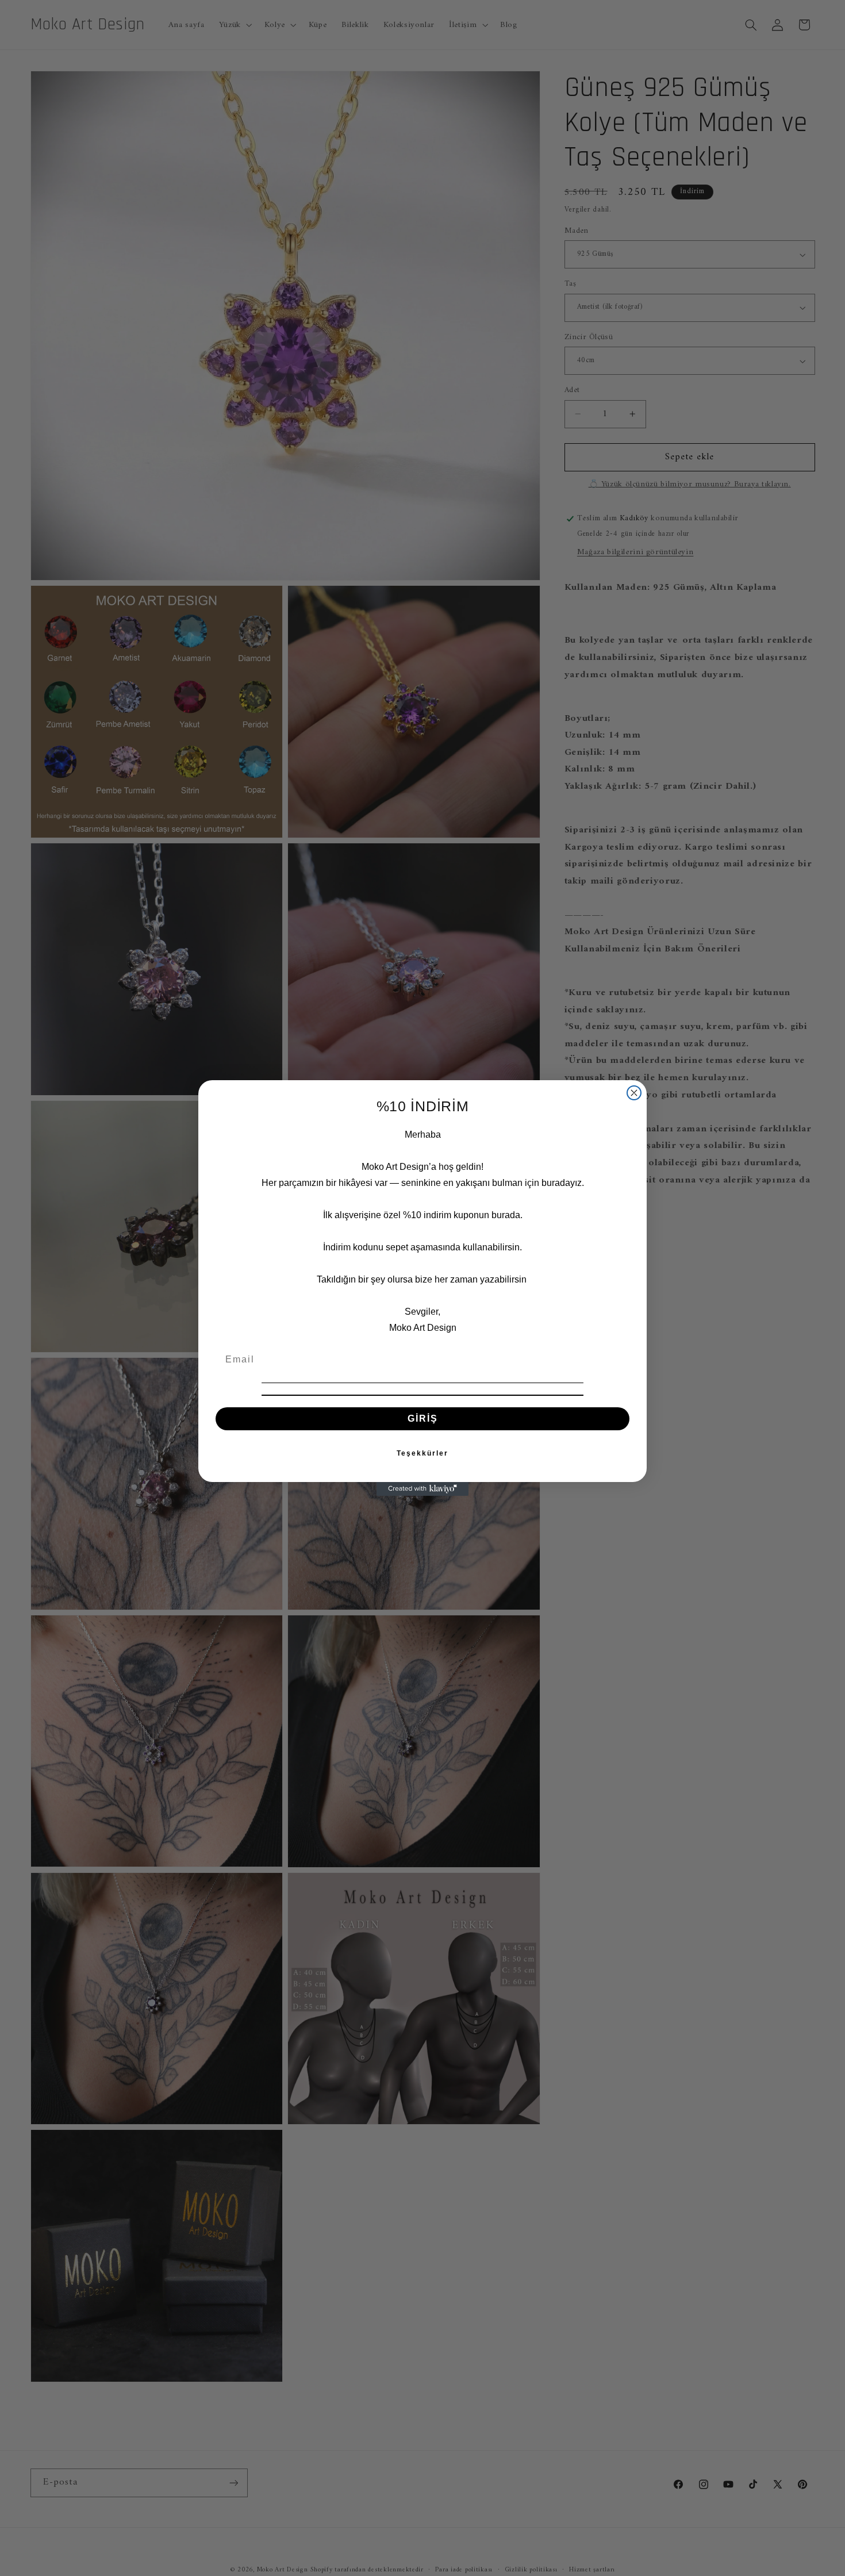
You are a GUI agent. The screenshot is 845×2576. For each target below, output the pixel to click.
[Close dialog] (634, 1093)
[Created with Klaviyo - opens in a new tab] (422, 1489)
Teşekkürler (422, 1453)
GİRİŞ (423, 1418)
